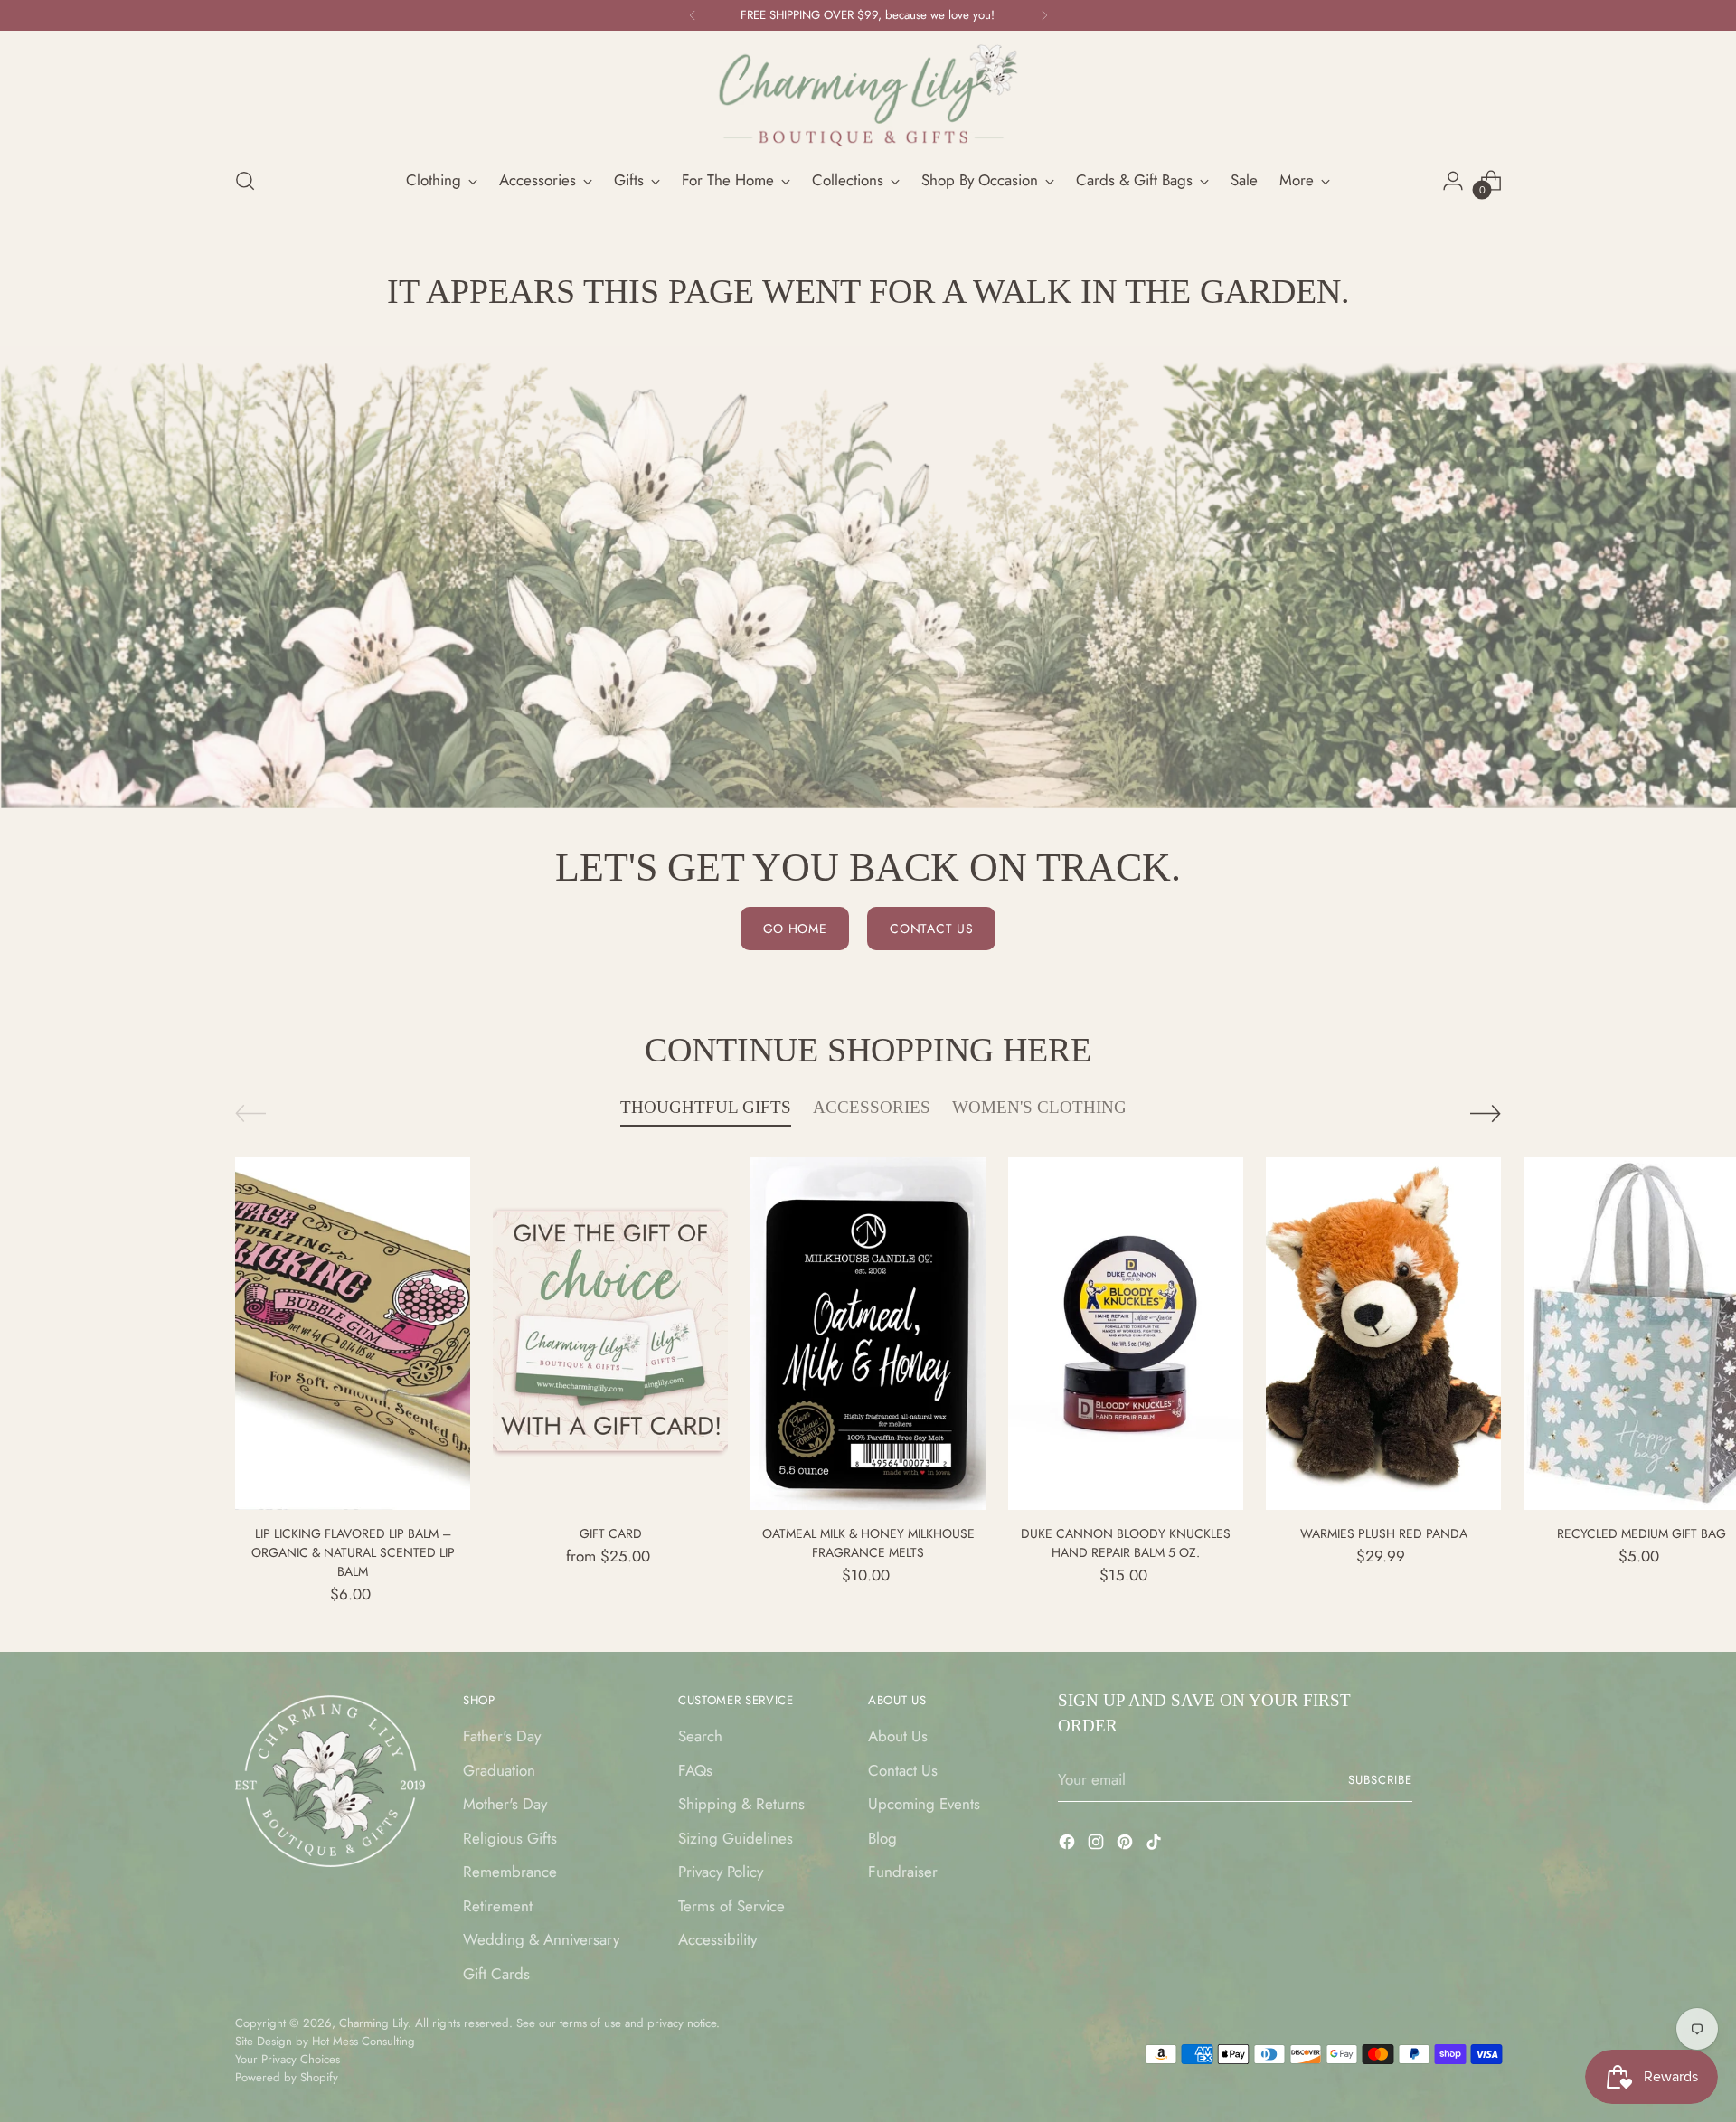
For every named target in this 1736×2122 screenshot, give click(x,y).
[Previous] (693, 15)
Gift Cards (496, 1974)
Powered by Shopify (287, 2077)
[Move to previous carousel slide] (250, 1113)
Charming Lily (373, 2023)
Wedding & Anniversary (541, 1939)
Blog (882, 1838)
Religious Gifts (510, 1838)
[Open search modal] (245, 181)
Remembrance (510, 1872)
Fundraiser (903, 1872)
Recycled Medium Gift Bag (1642, 1533)
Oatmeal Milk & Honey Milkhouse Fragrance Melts (868, 1543)
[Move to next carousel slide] (1486, 1113)
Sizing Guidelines (736, 1838)
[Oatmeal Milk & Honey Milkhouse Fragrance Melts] (868, 1334)
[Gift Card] (610, 1334)
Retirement (498, 1906)
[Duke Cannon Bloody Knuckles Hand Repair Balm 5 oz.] (1126, 1334)
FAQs (695, 1770)
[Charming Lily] (868, 96)
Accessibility (717, 1939)
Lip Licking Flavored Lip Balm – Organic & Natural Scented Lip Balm (353, 1552)
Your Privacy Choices (288, 2059)
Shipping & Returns (741, 1804)
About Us (898, 1736)
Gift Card (611, 1533)
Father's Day (502, 1736)
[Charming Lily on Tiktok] (1156, 1845)
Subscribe (1380, 1780)
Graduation (499, 1770)
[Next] (1044, 15)
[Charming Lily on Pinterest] (1127, 1845)
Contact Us (903, 1770)
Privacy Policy (721, 1872)
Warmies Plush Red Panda (1384, 1533)
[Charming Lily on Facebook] (1069, 1845)
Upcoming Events (924, 1804)
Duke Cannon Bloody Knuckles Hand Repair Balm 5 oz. (1126, 1543)
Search (700, 1736)
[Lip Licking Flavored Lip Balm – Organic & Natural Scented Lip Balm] (353, 1334)
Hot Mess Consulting (363, 2041)
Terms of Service (731, 1906)
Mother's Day (505, 1804)
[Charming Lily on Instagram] (1098, 1845)
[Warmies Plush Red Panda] (1383, 1334)
